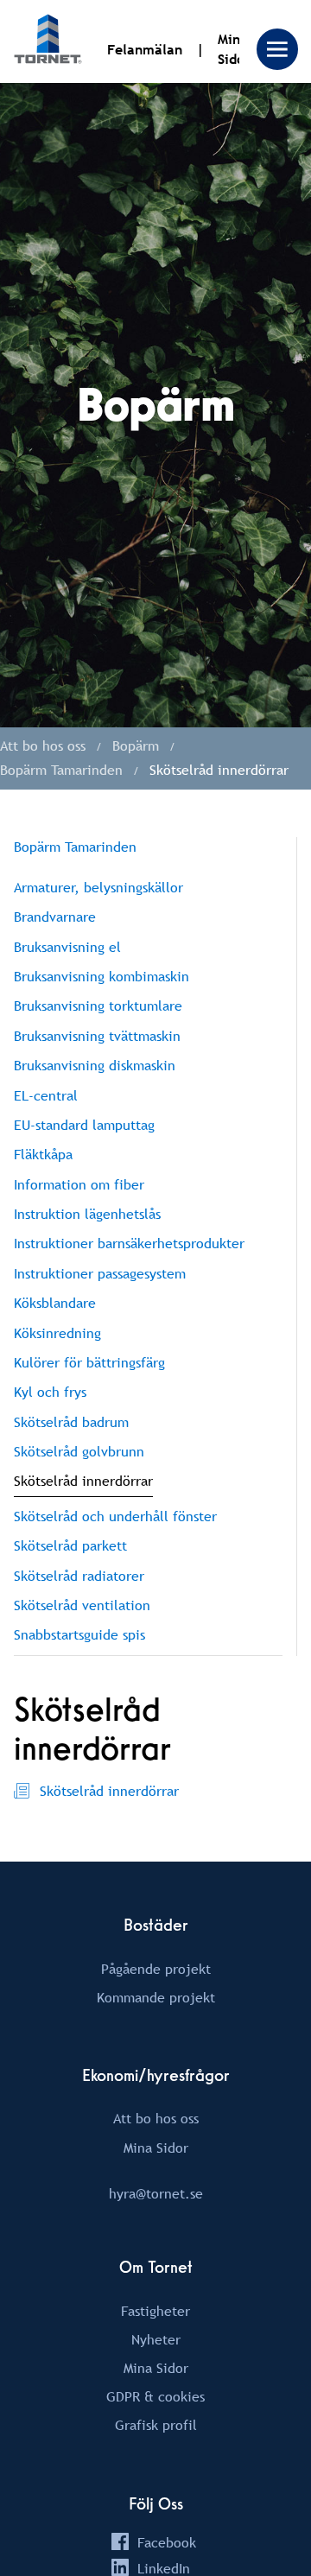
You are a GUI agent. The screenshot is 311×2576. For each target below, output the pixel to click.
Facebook (167, 2542)
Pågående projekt (156, 1969)
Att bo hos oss (156, 2118)
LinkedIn (164, 2568)
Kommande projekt (156, 1997)
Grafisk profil (156, 2425)
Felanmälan (145, 50)
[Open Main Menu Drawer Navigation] (277, 49)
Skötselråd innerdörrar (109, 1791)
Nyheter (156, 2339)
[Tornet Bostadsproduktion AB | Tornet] (48, 41)
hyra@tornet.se (156, 2193)
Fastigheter (155, 2311)
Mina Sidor (156, 2148)
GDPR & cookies (155, 2396)
